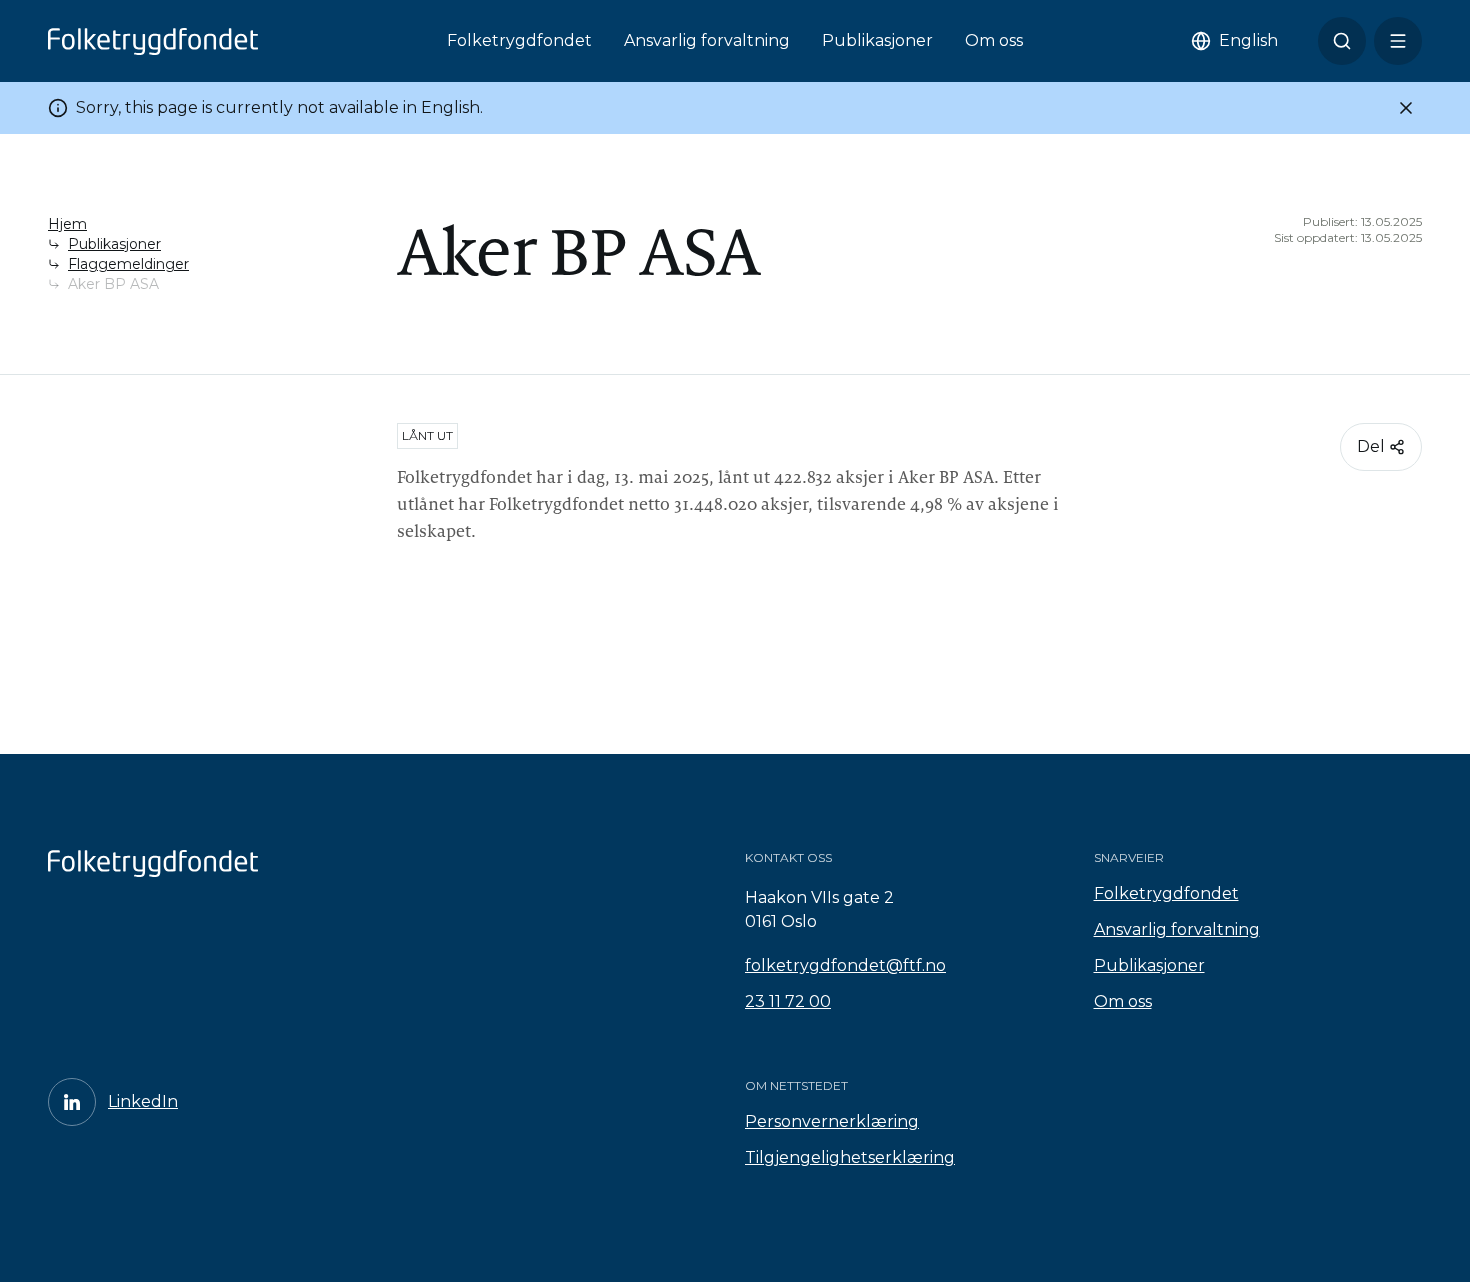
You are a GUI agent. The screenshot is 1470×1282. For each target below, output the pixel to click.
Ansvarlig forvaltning (707, 40)
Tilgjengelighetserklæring (850, 1157)
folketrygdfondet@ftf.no (845, 965)
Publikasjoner (877, 40)
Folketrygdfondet (519, 40)
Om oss (994, 40)
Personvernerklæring (832, 1121)
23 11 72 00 (788, 1001)
